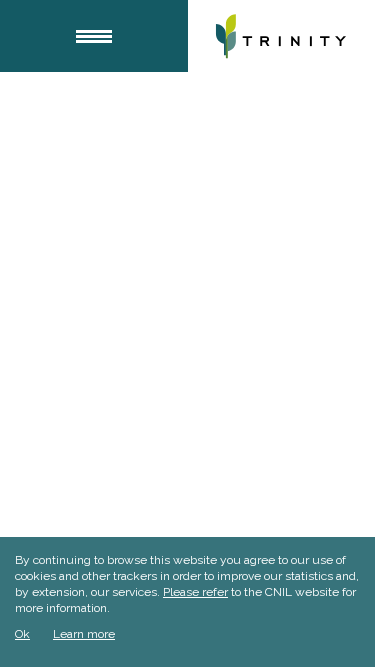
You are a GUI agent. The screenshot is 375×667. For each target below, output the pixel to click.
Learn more (84, 634)
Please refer (195, 592)
